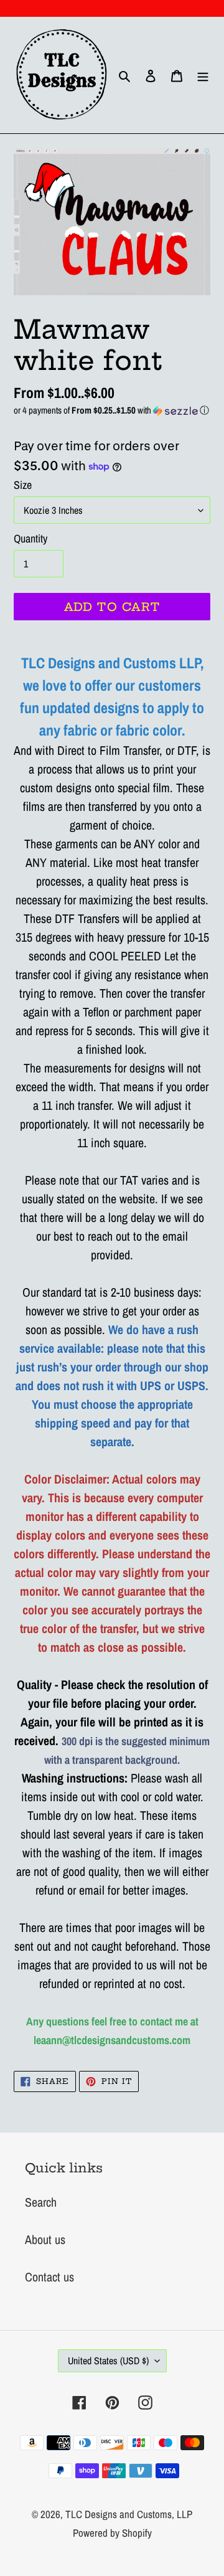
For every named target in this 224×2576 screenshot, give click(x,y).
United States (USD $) (108, 2361)
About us (45, 2239)
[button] (112, 410)
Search (41, 2202)
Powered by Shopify (112, 2533)
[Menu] (203, 75)
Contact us (49, 2277)
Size (23, 485)
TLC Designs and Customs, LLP (129, 2514)
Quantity (30, 538)
